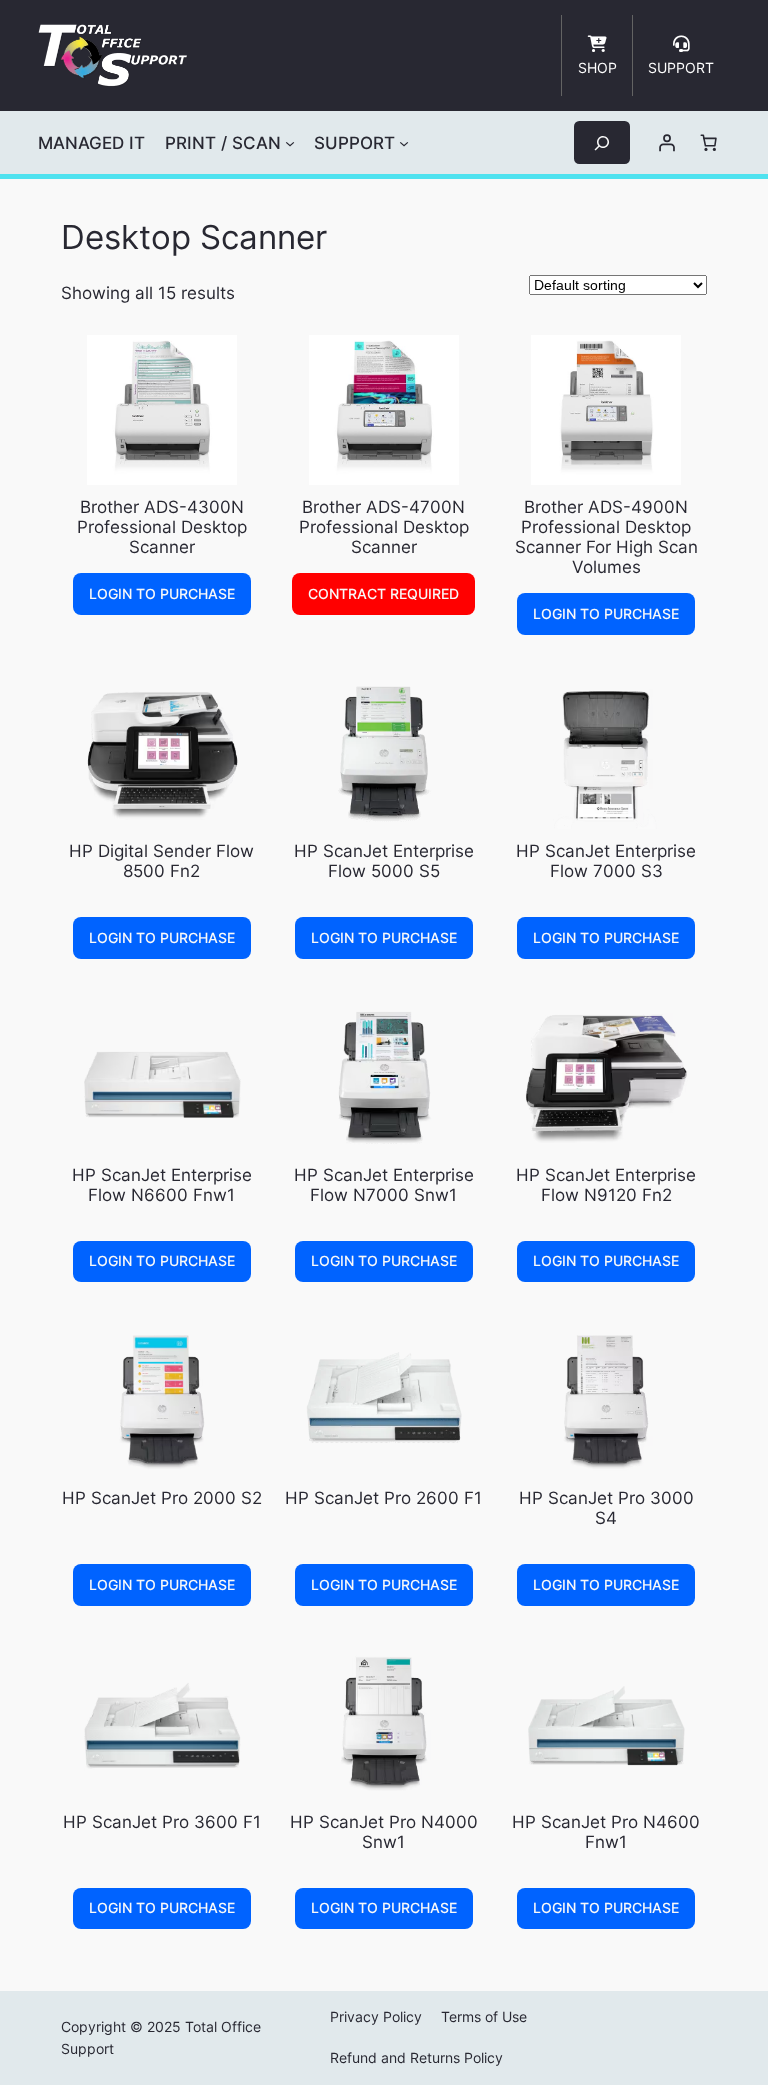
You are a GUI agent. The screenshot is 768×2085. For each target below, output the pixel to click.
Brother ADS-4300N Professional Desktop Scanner (162, 527)
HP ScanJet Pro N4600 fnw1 (606, 1832)
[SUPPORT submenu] (404, 143)
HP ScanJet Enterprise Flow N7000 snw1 (384, 1185)
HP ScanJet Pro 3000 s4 (606, 1508)
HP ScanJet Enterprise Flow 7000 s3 (606, 861)
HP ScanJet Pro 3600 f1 (162, 1822)
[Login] (667, 143)
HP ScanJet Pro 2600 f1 (383, 1498)
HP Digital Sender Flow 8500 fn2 (161, 861)
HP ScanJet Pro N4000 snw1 (384, 1832)
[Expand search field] (602, 142)
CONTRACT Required (383, 593)
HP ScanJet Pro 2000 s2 (162, 1498)
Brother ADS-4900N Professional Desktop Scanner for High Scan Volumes (606, 537)
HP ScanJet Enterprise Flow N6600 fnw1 (162, 1185)
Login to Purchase (162, 593)
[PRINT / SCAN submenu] (290, 143)
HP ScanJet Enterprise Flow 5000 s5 (384, 861)
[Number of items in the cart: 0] (709, 143)
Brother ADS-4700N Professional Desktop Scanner (384, 527)
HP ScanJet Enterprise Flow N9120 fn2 (606, 1185)
